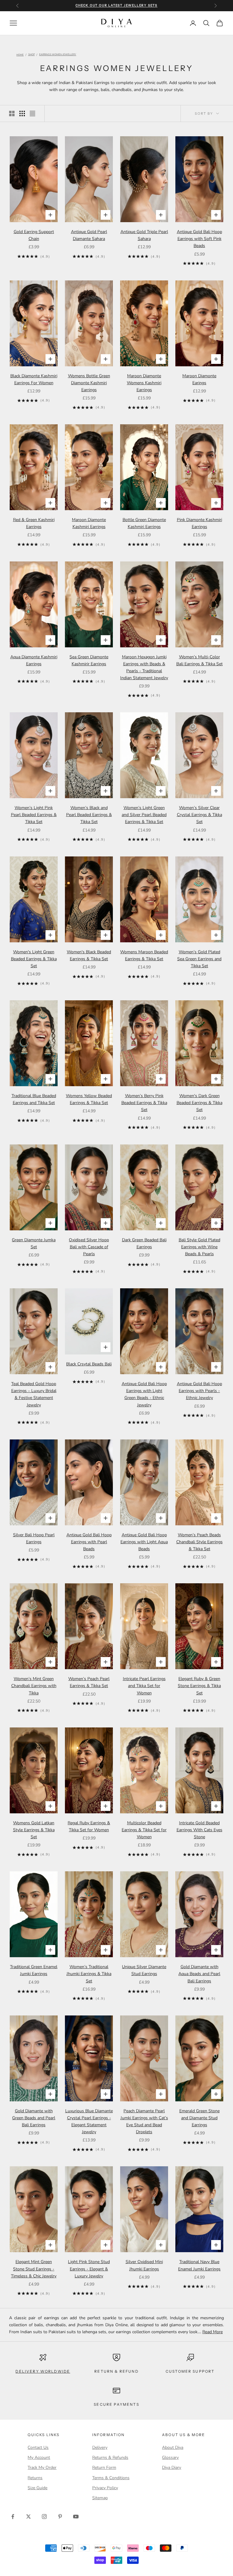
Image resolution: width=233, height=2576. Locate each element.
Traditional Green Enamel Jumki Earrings (34, 1970)
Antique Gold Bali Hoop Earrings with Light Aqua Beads (144, 1542)
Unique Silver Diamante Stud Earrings (144, 1970)
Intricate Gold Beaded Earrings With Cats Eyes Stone (199, 1830)
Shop (32, 55)
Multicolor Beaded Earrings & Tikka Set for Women (144, 1830)
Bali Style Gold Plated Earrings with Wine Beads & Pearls (199, 1247)
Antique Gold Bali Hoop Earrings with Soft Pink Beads (199, 239)
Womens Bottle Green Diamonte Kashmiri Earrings (89, 383)
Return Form (104, 2468)
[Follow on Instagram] (44, 2517)
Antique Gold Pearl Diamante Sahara (89, 235)
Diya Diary (172, 2468)
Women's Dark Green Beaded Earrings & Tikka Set (199, 1103)
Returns (35, 2478)
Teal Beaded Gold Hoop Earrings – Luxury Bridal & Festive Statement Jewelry (34, 1394)
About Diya (173, 2447)
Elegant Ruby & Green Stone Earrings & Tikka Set (199, 1686)
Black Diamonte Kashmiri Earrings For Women (34, 379)
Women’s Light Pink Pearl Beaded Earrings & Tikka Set (34, 815)
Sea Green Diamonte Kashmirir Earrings (89, 660)
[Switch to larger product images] (12, 114)
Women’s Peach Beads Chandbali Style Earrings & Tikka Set (199, 1542)
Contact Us (38, 2447)
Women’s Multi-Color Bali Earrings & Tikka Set (199, 660)
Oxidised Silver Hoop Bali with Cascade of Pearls (89, 1247)
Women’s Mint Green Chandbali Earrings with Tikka (34, 1686)
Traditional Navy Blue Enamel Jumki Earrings (199, 2265)
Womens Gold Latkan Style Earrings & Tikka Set (34, 1830)
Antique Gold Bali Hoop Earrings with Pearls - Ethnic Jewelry (199, 1391)
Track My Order (42, 2468)
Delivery (100, 2447)
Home (20, 55)
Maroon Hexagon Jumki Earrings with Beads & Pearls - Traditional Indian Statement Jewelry (144, 667)
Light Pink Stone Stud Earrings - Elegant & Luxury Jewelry (89, 2269)
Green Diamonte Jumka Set (34, 1243)
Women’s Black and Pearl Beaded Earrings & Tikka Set (89, 815)
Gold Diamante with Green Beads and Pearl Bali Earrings (34, 2118)
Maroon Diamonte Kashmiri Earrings (89, 523)
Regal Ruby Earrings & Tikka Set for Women (89, 1826)
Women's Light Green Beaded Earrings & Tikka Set (34, 959)
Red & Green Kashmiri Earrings (34, 523)
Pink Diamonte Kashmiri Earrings (199, 523)
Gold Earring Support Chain (34, 235)
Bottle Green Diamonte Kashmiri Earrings (144, 523)
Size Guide (37, 2488)
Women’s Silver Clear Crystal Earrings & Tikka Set (199, 815)
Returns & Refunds (110, 2457)
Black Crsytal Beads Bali (89, 1364)
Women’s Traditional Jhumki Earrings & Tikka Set (89, 1974)
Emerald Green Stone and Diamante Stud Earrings (199, 2118)
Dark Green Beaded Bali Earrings (144, 1243)
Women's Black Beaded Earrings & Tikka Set (89, 955)
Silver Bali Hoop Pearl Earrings (34, 1538)
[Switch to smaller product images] (22, 114)
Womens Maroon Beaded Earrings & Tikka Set (144, 955)
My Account (39, 2457)
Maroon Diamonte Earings (199, 379)
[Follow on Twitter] (29, 2517)
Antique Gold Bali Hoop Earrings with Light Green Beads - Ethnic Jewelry (144, 1394)
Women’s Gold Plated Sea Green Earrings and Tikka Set (199, 959)
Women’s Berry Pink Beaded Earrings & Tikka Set (144, 1103)
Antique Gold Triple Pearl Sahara (144, 235)
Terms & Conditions (111, 2478)
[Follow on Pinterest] (60, 2517)
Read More (213, 2332)
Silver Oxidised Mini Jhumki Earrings (144, 2265)
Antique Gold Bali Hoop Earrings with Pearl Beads (89, 1542)
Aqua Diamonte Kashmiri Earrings (34, 660)
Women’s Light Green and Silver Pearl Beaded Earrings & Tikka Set (144, 815)
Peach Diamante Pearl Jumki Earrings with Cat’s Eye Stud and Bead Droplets (144, 2121)
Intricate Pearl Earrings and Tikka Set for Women (144, 1686)
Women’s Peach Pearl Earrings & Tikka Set (89, 1682)
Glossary (170, 2457)
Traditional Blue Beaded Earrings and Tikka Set (34, 1099)
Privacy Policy (105, 2488)
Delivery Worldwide (43, 2371)
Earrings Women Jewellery (58, 55)
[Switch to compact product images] (32, 114)
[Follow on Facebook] (13, 2517)
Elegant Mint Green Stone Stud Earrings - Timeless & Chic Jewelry (34, 2269)
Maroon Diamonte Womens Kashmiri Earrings (144, 383)
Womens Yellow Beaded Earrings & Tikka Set (89, 1099)
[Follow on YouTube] (76, 2517)
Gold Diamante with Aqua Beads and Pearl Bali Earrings (199, 1974)
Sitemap (100, 2498)
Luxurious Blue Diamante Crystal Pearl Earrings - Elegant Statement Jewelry (89, 2121)
